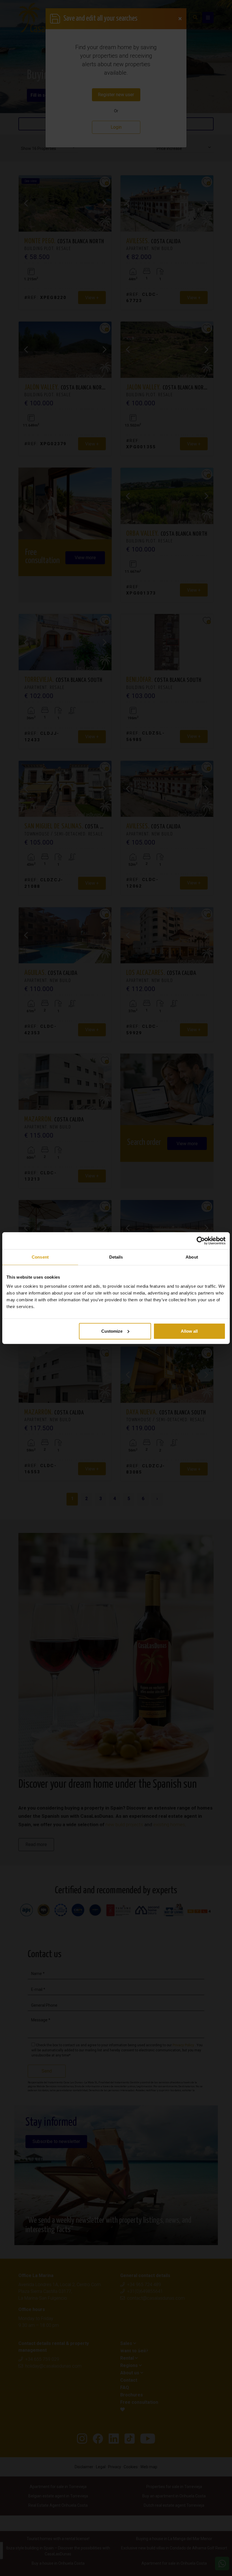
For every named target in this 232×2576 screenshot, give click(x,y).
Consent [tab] (40, 1257)
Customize (112, 1331)
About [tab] (192, 1257)
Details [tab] (116, 1257)
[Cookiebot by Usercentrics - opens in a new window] (201, 1241)
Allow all (189, 1331)
